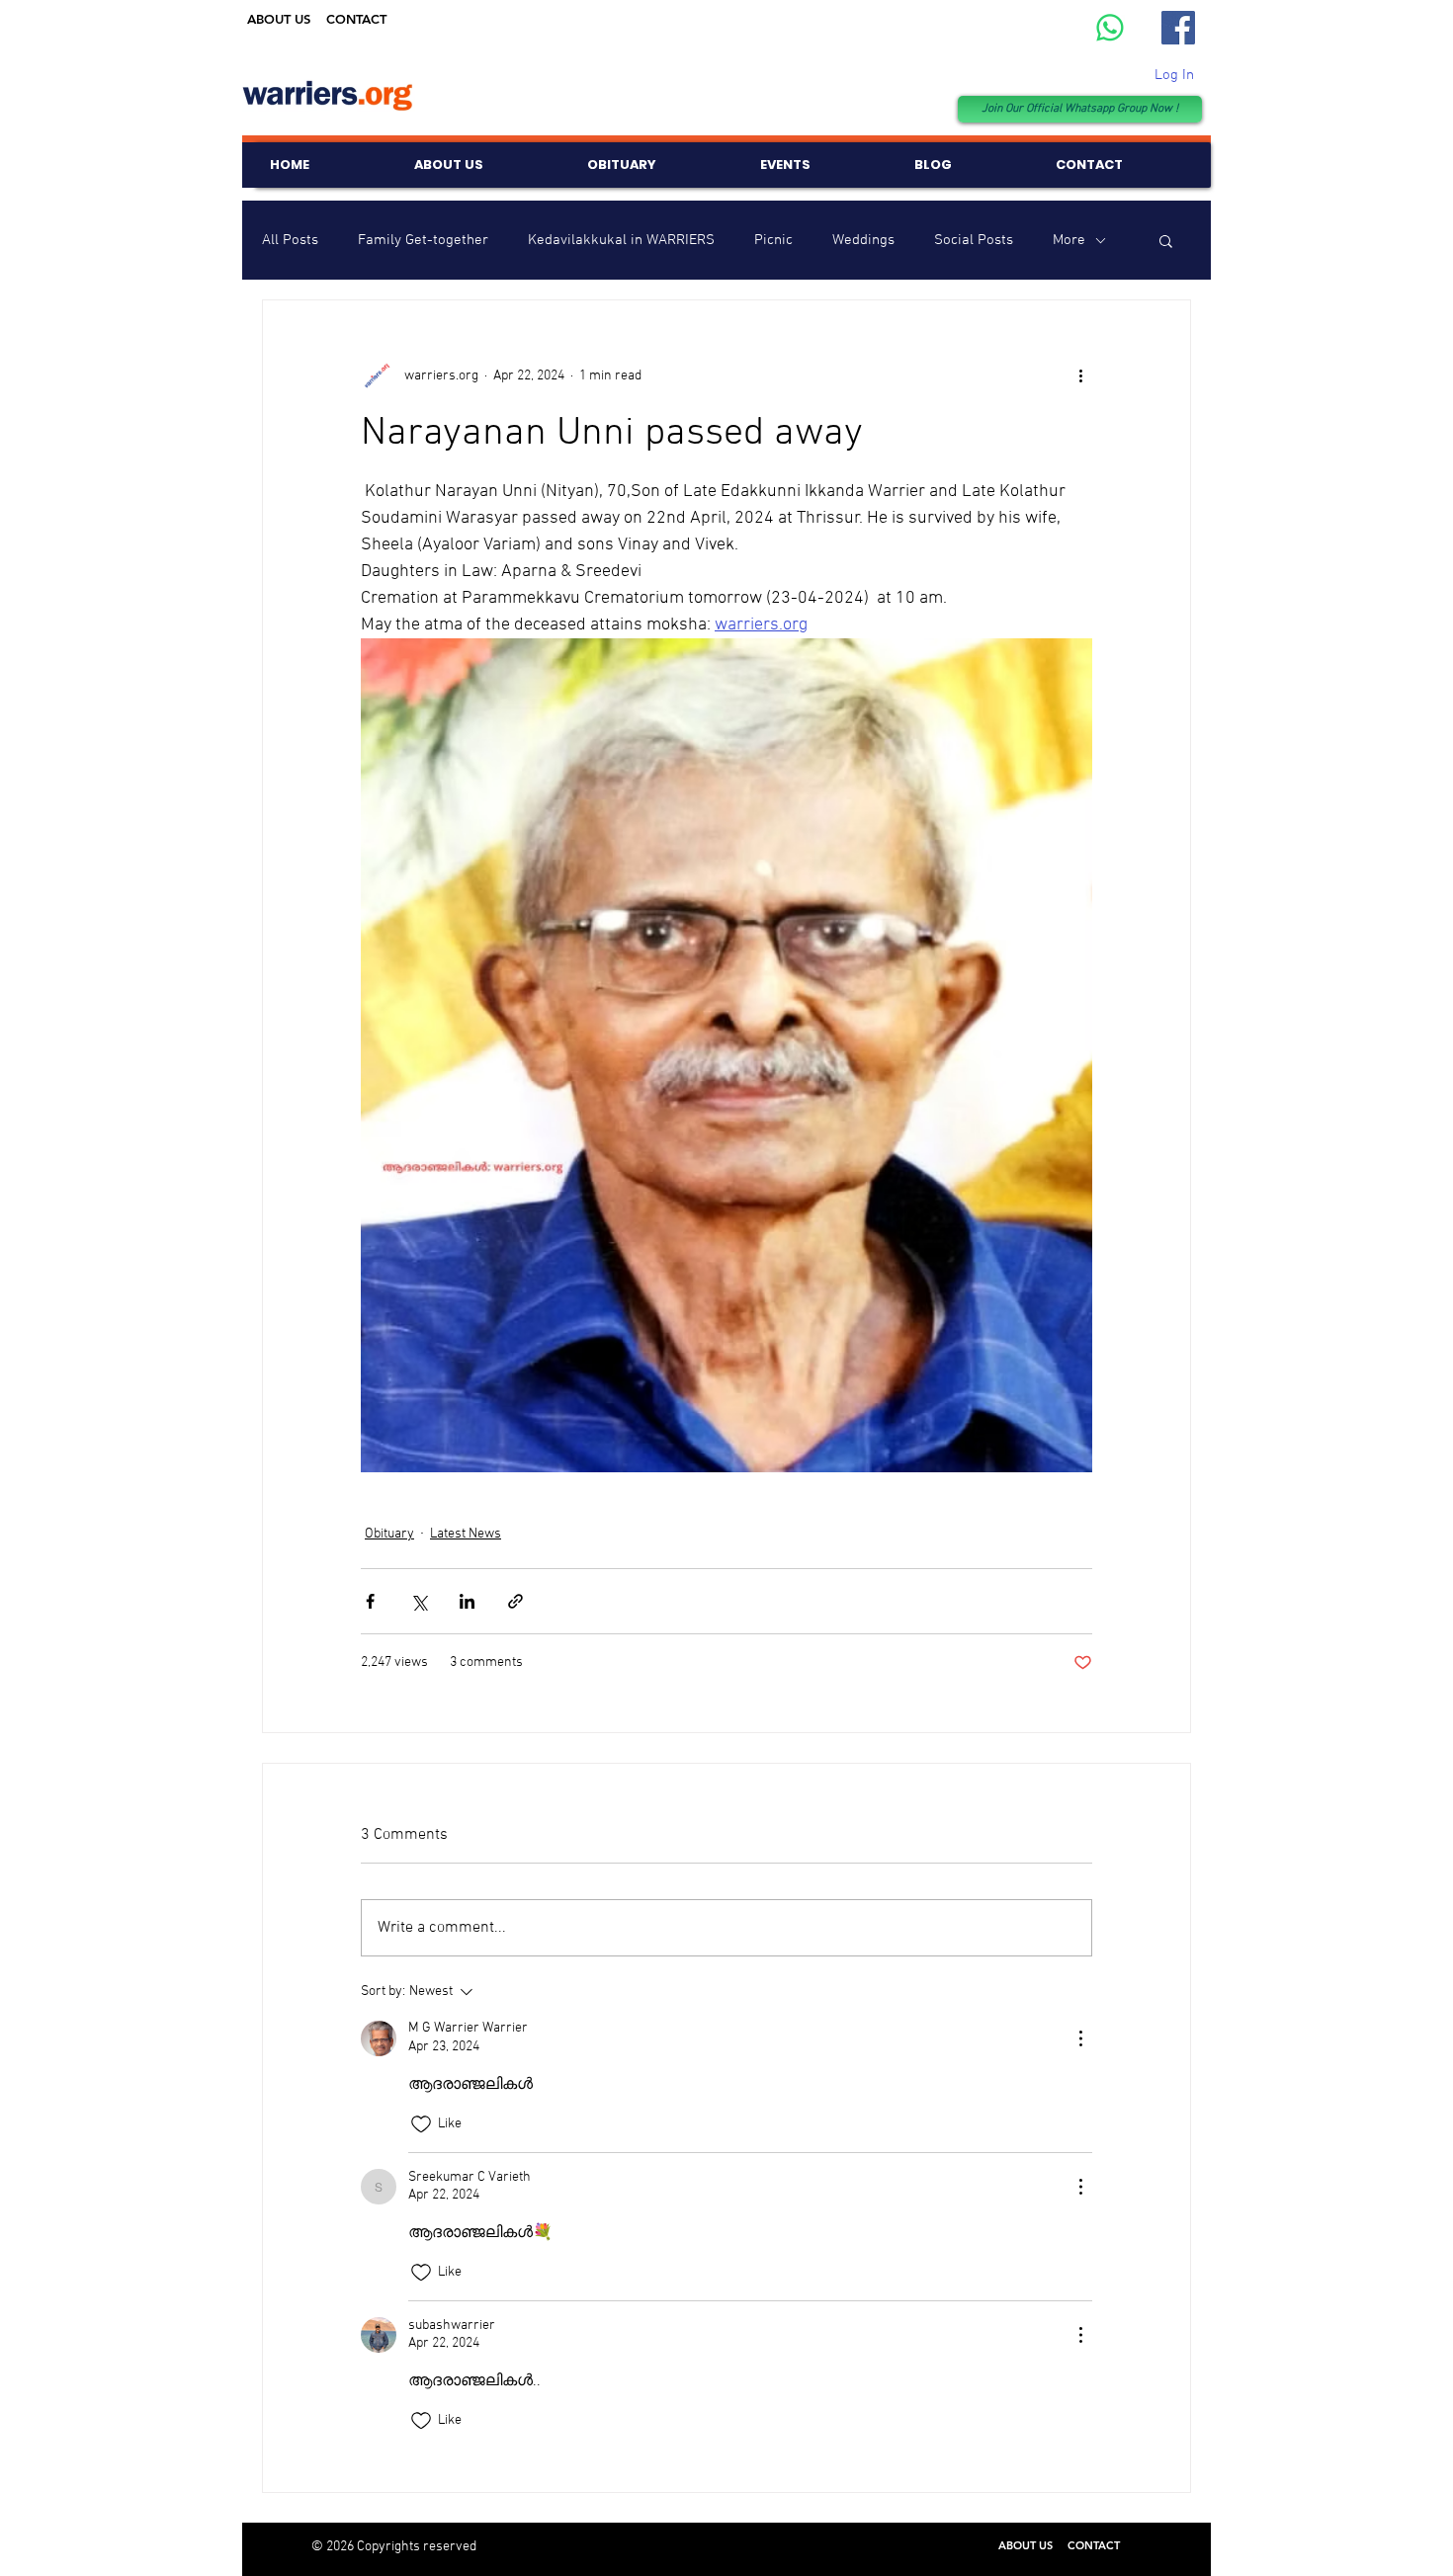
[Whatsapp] (1110, 28)
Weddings (863, 240)
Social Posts (974, 240)
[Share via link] (515, 1601)
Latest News (466, 1534)
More (1069, 240)
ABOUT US (279, 19)
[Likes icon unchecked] (421, 2124)
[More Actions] (1080, 2038)
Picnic (773, 240)
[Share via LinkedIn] (467, 1601)
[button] (1166, 240)
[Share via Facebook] (370, 1601)
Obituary (389, 1534)
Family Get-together (423, 240)
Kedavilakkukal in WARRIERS (621, 240)
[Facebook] (1178, 28)
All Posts (290, 240)
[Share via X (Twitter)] (419, 1601)
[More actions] (1080, 375)
